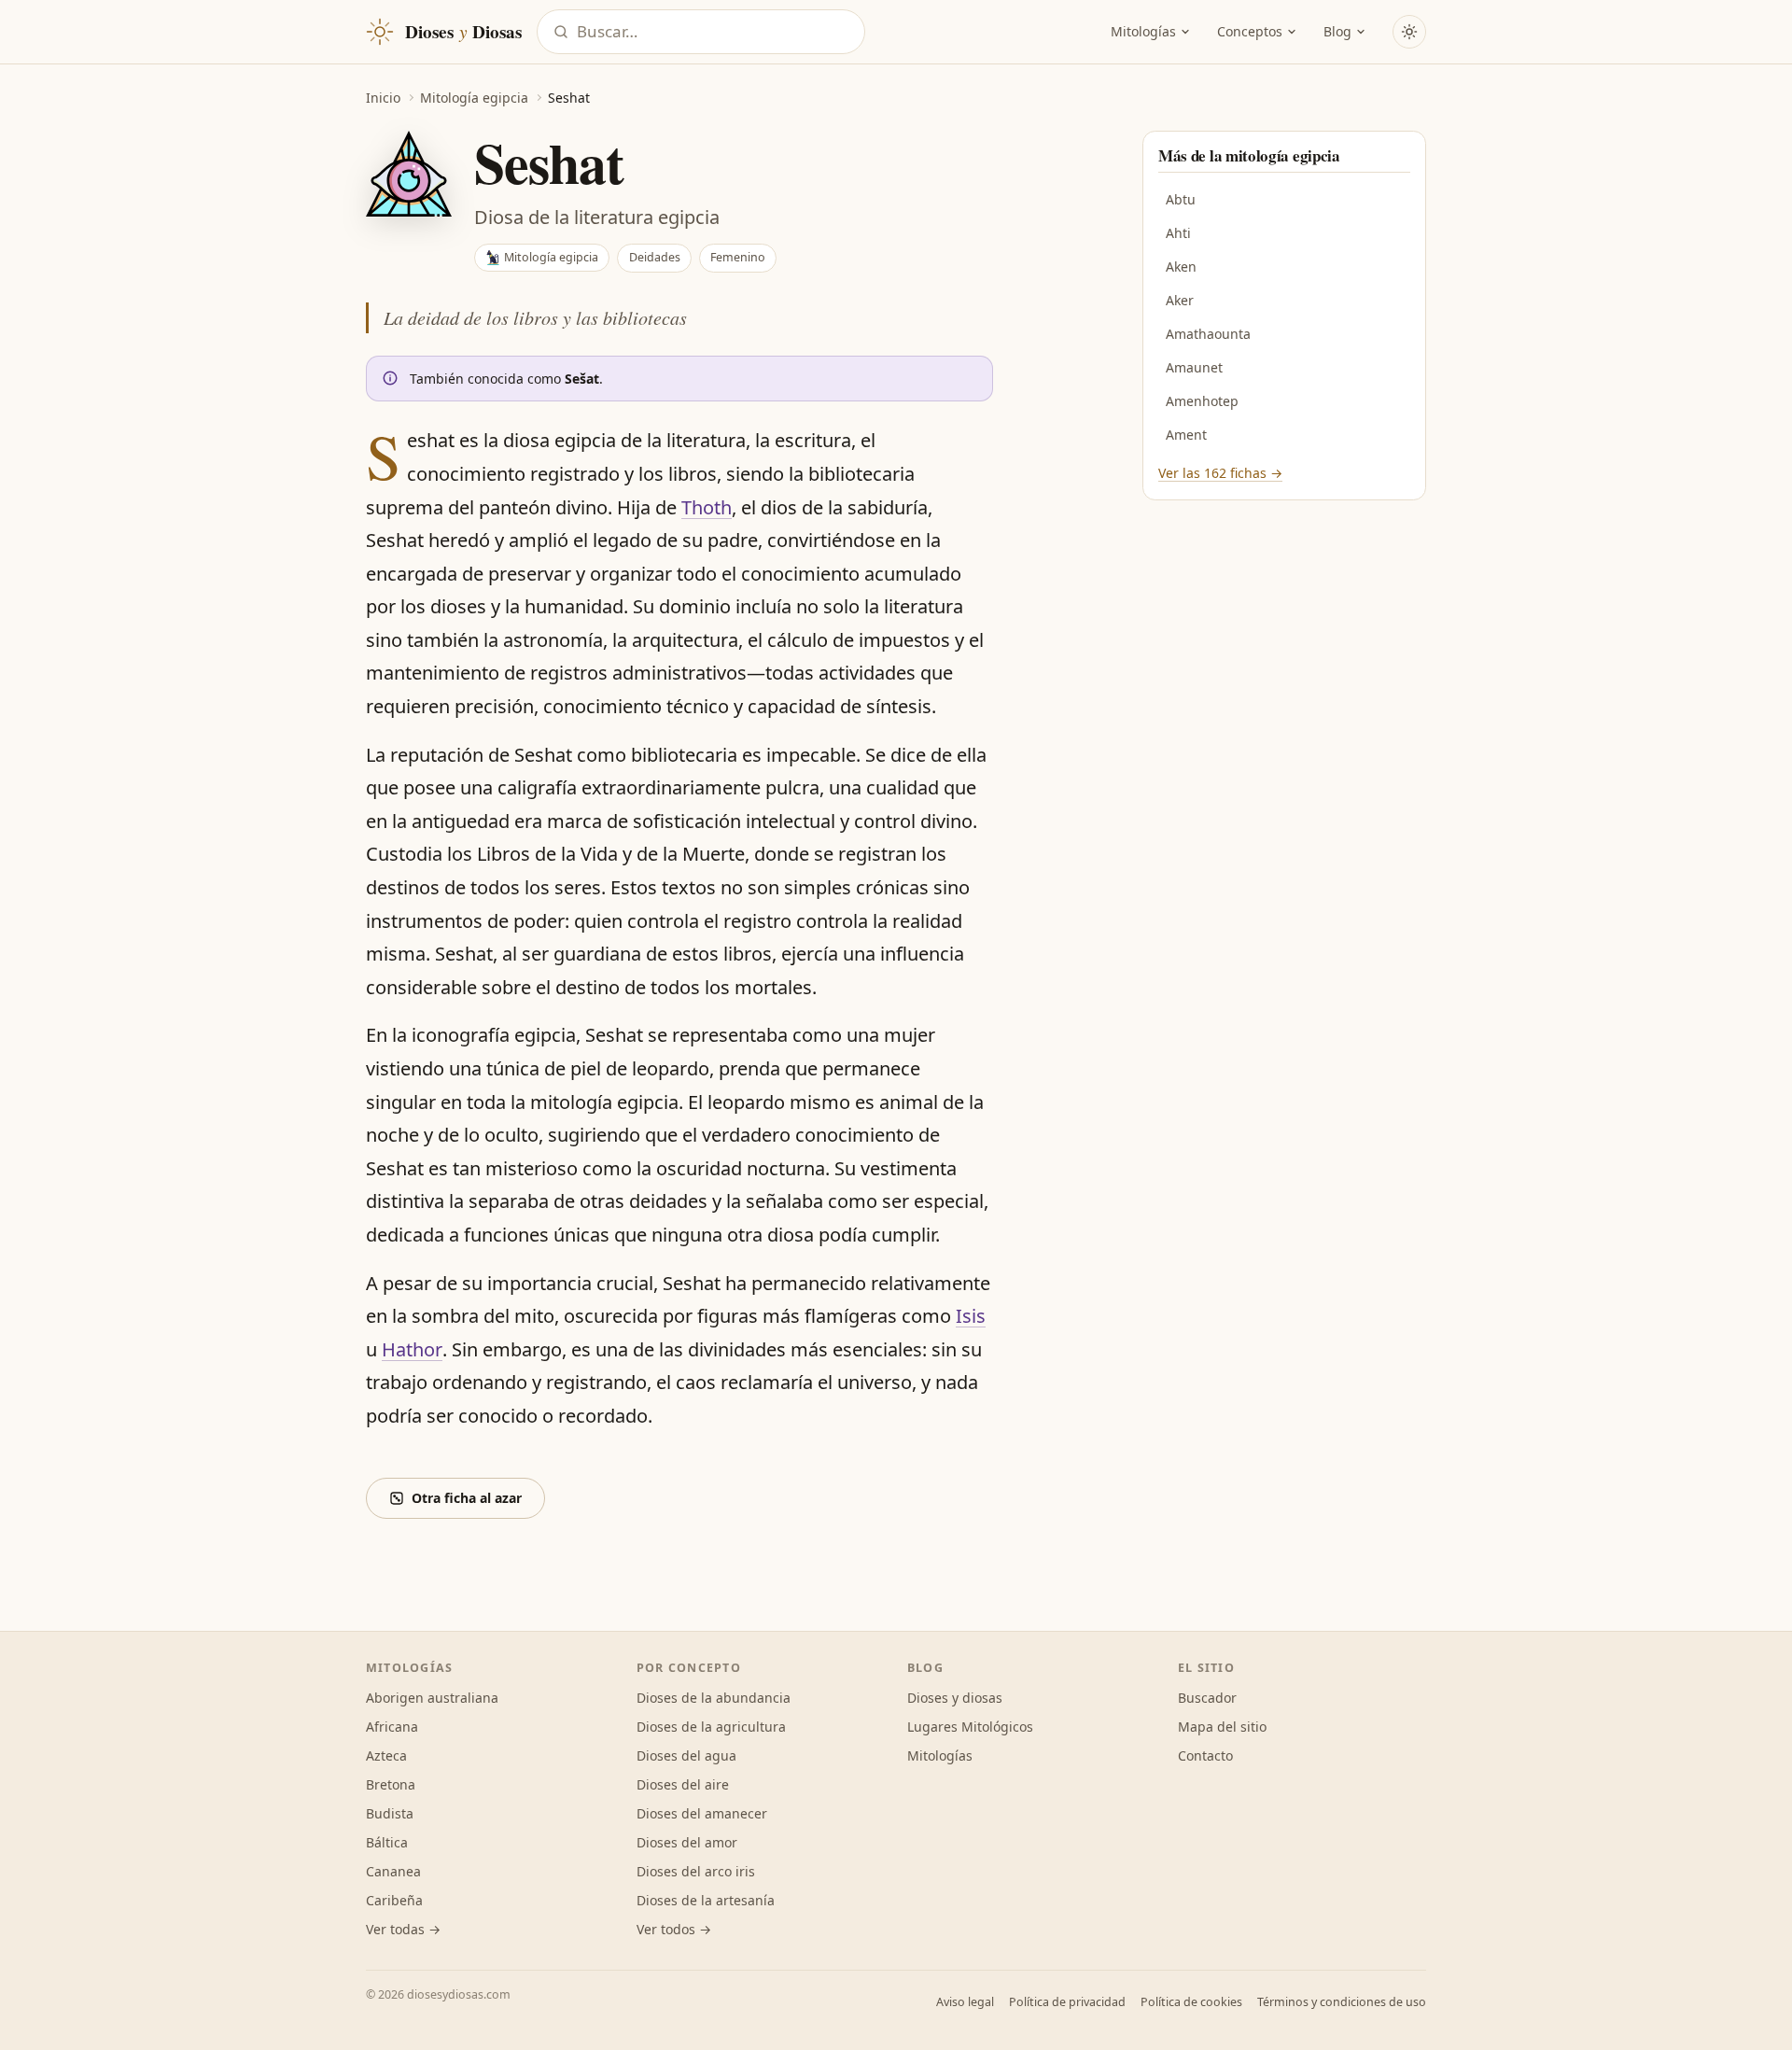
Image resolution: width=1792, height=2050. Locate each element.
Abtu (1181, 199)
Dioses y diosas (955, 1698)
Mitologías (1143, 31)
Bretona (391, 1784)
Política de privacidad (1067, 2002)
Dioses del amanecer (702, 1813)
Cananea (393, 1871)
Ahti (1178, 233)
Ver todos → (674, 1929)
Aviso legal (965, 2002)
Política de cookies (1191, 2002)
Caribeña (394, 1900)
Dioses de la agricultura (711, 1727)
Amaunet (1194, 367)
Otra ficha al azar (467, 1498)
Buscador (1207, 1698)
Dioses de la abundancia (714, 1698)
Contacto (1205, 1755)
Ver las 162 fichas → (1220, 473)
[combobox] (715, 32)
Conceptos (1250, 31)
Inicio (383, 98)
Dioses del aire (683, 1784)
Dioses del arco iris (696, 1871)
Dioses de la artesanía (706, 1900)
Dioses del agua (686, 1755)
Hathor (412, 1349)
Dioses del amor (687, 1842)
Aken (1181, 267)
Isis (971, 1316)
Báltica (387, 1842)
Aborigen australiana (432, 1698)
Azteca (386, 1755)
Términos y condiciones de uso (1342, 2002)
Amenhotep (1202, 401)
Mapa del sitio (1222, 1727)
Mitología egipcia (474, 98)
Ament (1186, 435)
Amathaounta (1208, 334)
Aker (1180, 300)
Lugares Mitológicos (970, 1727)
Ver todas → (403, 1929)
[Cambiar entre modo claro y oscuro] (1409, 32)
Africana (392, 1727)
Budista (390, 1813)
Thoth (707, 507)
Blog (1337, 31)
